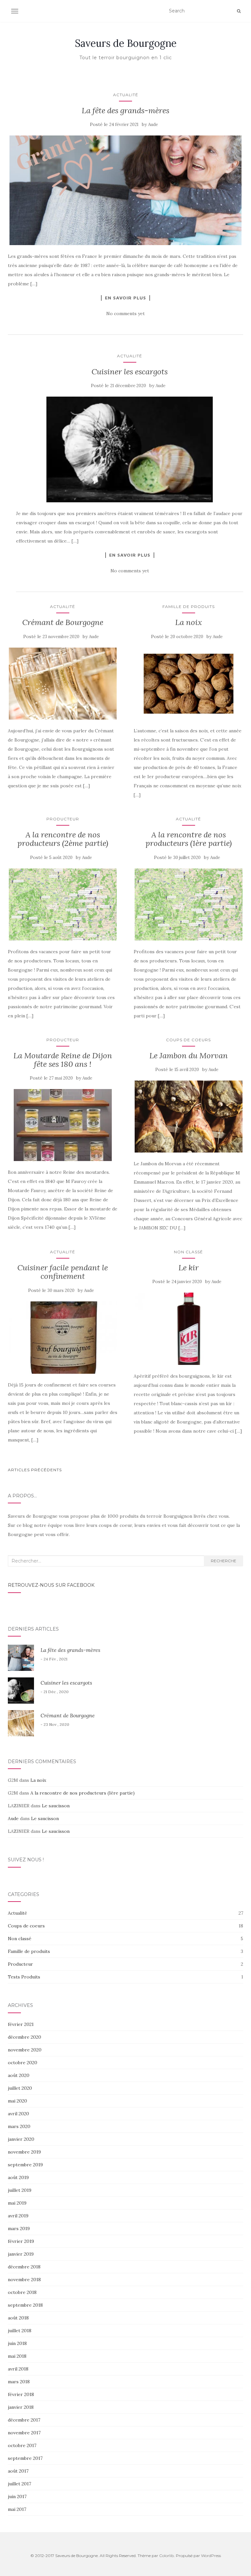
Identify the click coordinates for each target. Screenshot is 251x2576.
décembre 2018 (24, 2267)
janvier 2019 (21, 2254)
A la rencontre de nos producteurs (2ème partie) (63, 839)
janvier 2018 (21, 2407)
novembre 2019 (24, 2152)
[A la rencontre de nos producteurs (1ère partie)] (188, 904)
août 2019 (18, 2177)
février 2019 (21, 2241)
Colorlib (167, 2556)
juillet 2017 (19, 2484)
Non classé (188, 1252)
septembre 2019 (25, 2165)
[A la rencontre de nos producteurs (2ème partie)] (63, 904)
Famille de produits (189, 607)
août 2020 (19, 2075)
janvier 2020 (21, 2139)
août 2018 (18, 2318)
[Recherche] (239, 11)
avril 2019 (18, 2216)
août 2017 (18, 2471)
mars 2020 (19, 2126)
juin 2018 (17, 2343)
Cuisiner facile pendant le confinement (63, 1272)
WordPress (211, 2556)
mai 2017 (17, 2509)
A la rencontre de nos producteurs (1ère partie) (189, 839)
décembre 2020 (25, 2037)
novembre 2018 (24, 2280)
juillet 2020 (20, 2088)
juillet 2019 (20, 2190)
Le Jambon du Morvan (189, 1055)
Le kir (189, 1268)
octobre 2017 (22, 2445)
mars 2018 (19, 2382)
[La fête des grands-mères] (125, 190)
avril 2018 (18, 2369)
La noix (189, 622)
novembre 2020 (25, 2050)
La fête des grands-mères (125, 110)
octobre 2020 (23, 2063)
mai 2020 (17, 2101)
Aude (153, 125)
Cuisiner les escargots (130, 372)
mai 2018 (17, 2356)
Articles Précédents (35, 1470)
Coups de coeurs (188, 1040)
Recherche (224, 1561)
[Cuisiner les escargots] (130, 449)
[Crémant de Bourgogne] (63, 684)
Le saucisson (56, 1806)
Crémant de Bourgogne (63, 622)
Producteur (63, 819)
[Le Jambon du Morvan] (188, 1117)
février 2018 (21, 2394)
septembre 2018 (25, 2305)
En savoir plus (125, 298)
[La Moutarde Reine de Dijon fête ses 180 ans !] (63, 1125)
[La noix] (188, 684)
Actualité (126, 95)
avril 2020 (18, 2114)
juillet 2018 (20, 2331)
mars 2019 (19, 2228)
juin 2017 (17, 2496)
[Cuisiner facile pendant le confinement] (63, 1338)
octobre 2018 (22, 2292)
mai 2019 (17, 2203)
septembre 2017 (25, 2458)
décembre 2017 (24, 2420)
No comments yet (125, 313)
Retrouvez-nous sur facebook (51, 1585)
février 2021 (21, 2024)
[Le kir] (188, 1329)
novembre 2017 (24, 2433)
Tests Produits (24, 1977)
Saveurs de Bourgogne (126, 43)
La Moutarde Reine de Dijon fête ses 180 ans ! (63, 1060)
